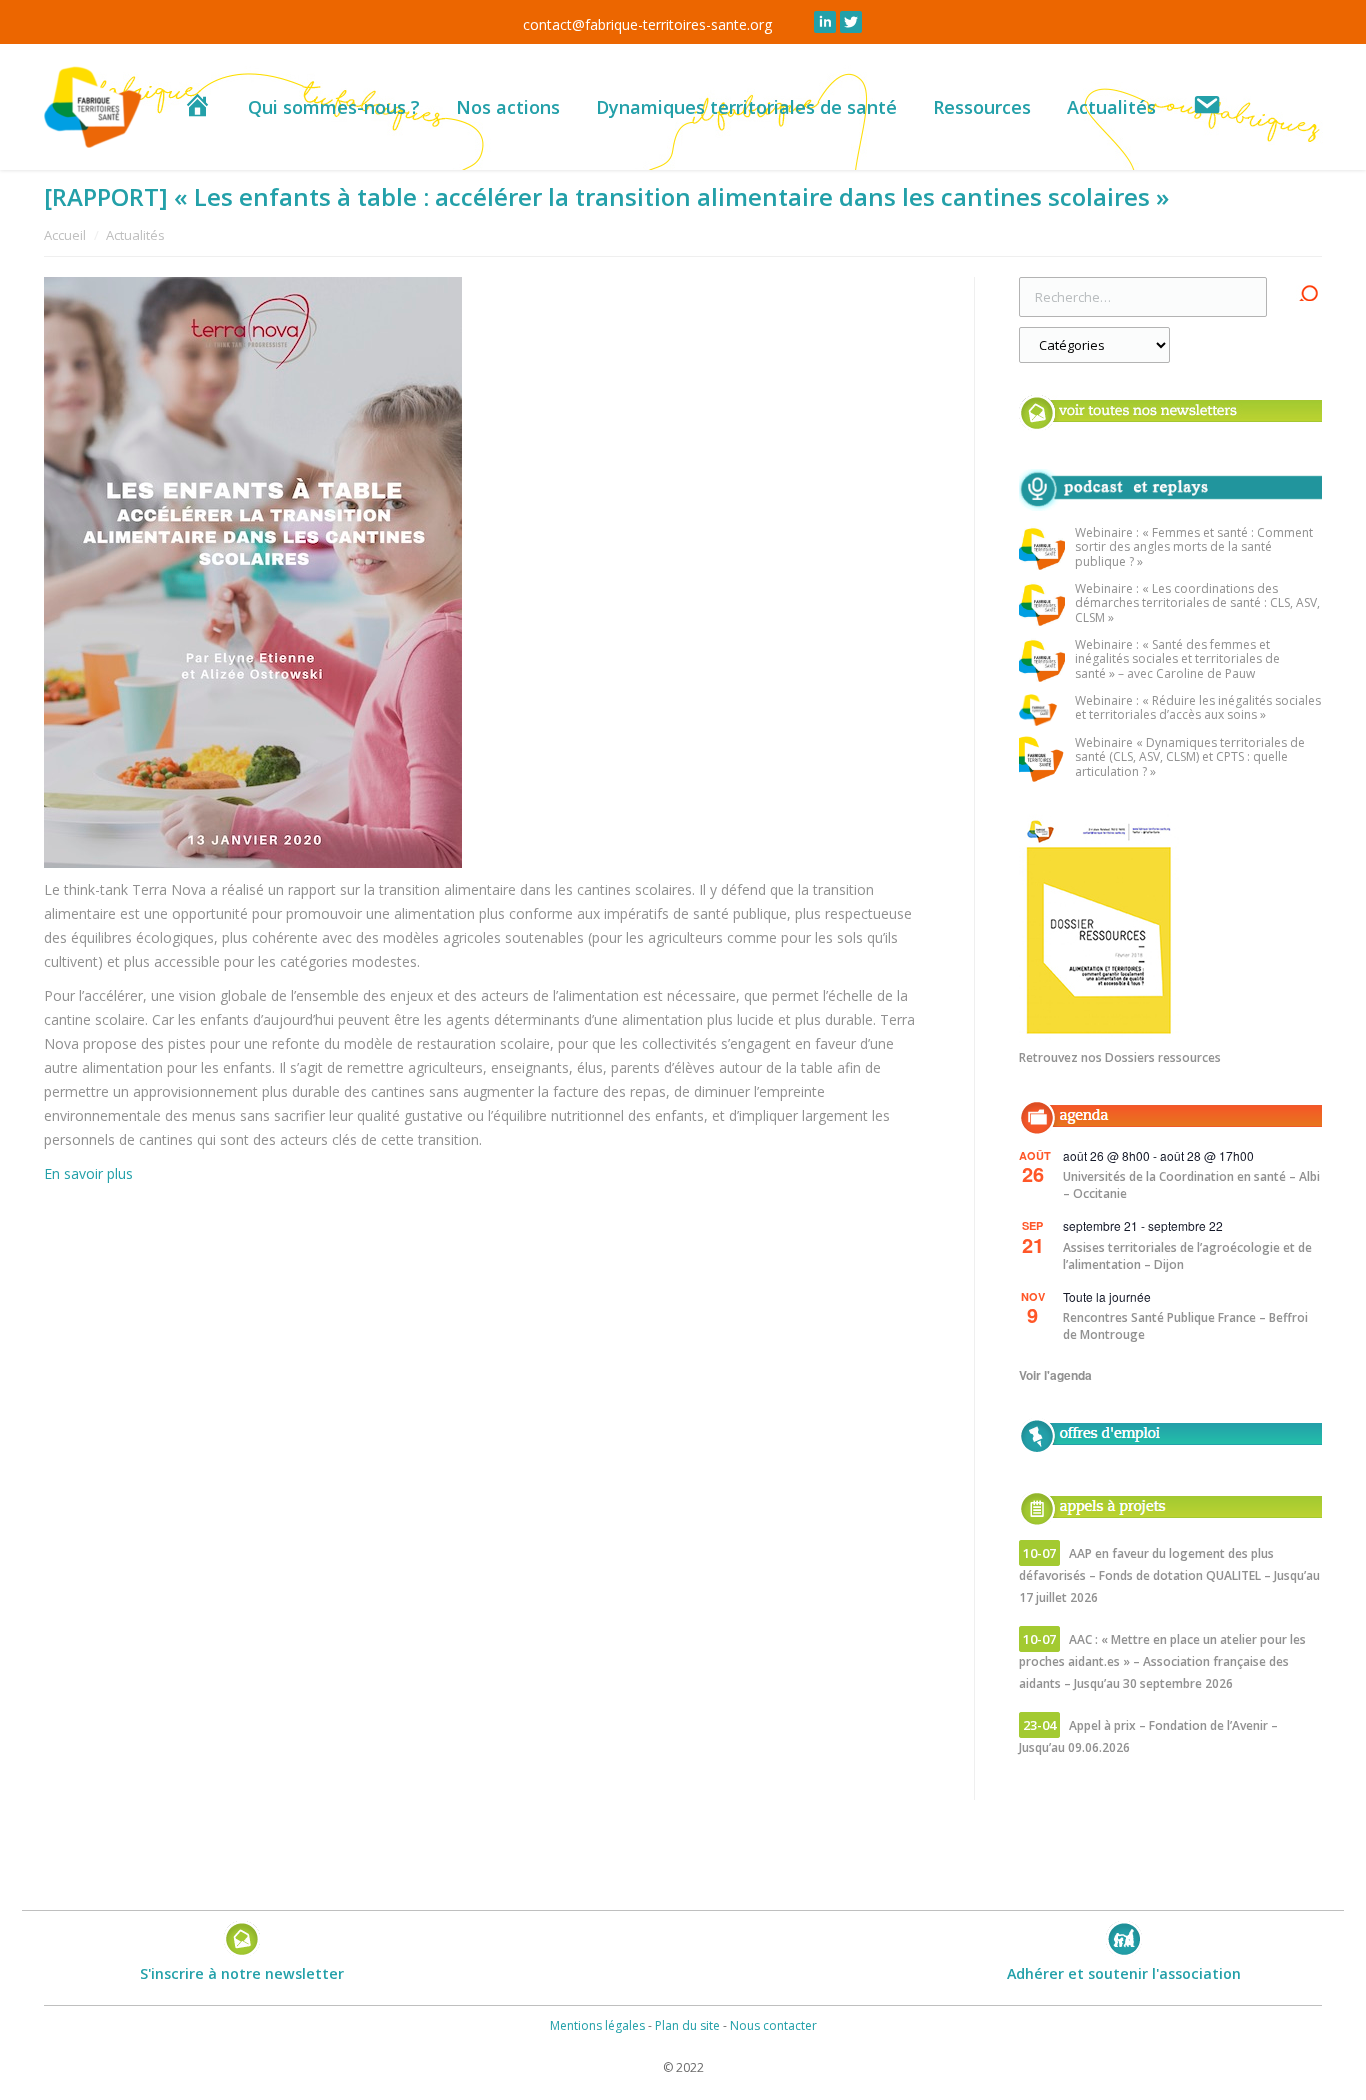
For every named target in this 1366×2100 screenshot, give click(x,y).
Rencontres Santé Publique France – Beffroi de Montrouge (1185, 1326)
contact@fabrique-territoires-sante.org (647, 24)
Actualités (135, 235)
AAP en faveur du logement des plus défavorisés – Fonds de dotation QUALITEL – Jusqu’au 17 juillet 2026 (1169, 1575)
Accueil (65, 235)
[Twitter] (851, 22)
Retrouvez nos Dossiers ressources (1120, 1057)
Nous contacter (773, 2025)
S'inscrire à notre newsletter (242, 1973)
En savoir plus (88, 1173)
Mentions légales (597, 2025)
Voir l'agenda (1055, 1375)
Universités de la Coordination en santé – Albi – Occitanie (1191, 1185)
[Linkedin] (825, 22)
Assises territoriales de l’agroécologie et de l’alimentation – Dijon (1187, 1256)
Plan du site (687, 2025)
